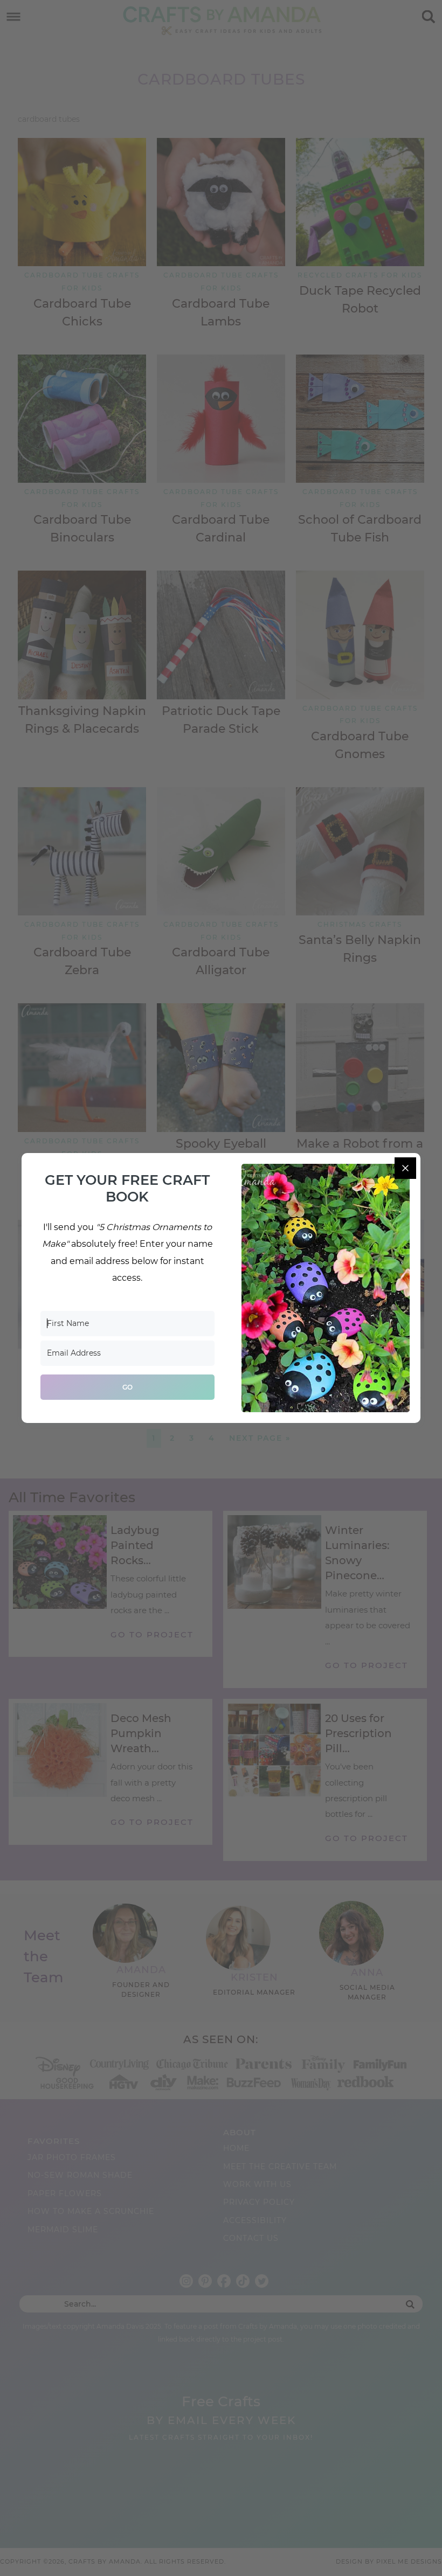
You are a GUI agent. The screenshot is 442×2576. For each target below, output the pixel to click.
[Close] (405, 1168)
